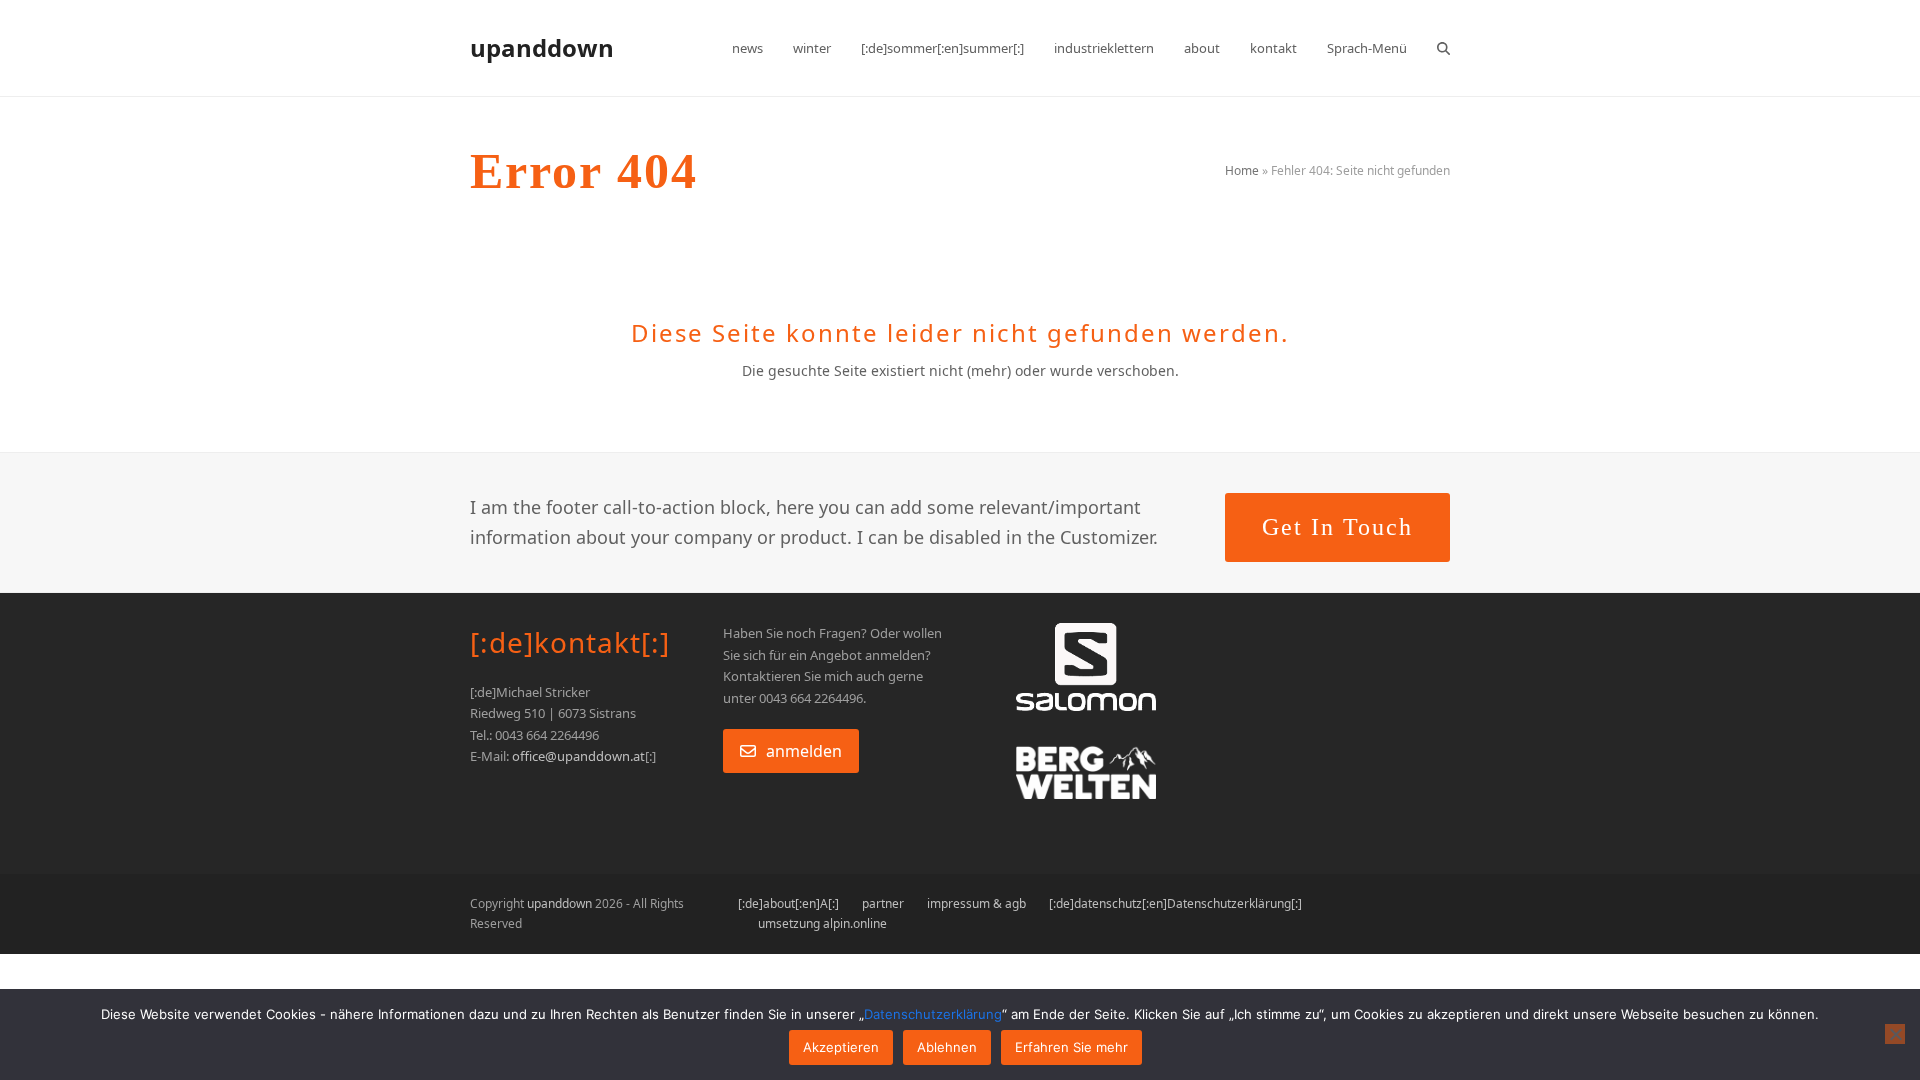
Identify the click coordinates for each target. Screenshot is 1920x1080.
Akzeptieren (841, 1047)
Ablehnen (947, 1047)
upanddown (542, 47)
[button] (1443, 48)
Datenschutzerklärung (933, 1014)
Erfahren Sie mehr (1071, 1047)
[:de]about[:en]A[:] (788, 903)
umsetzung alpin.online (822, 923)
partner (883, 903)
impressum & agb (976, 903)
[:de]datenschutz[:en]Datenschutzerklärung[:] (1175, 903)
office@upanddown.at (578, 756)
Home (1242, 170)
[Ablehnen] (1895, 1034)
